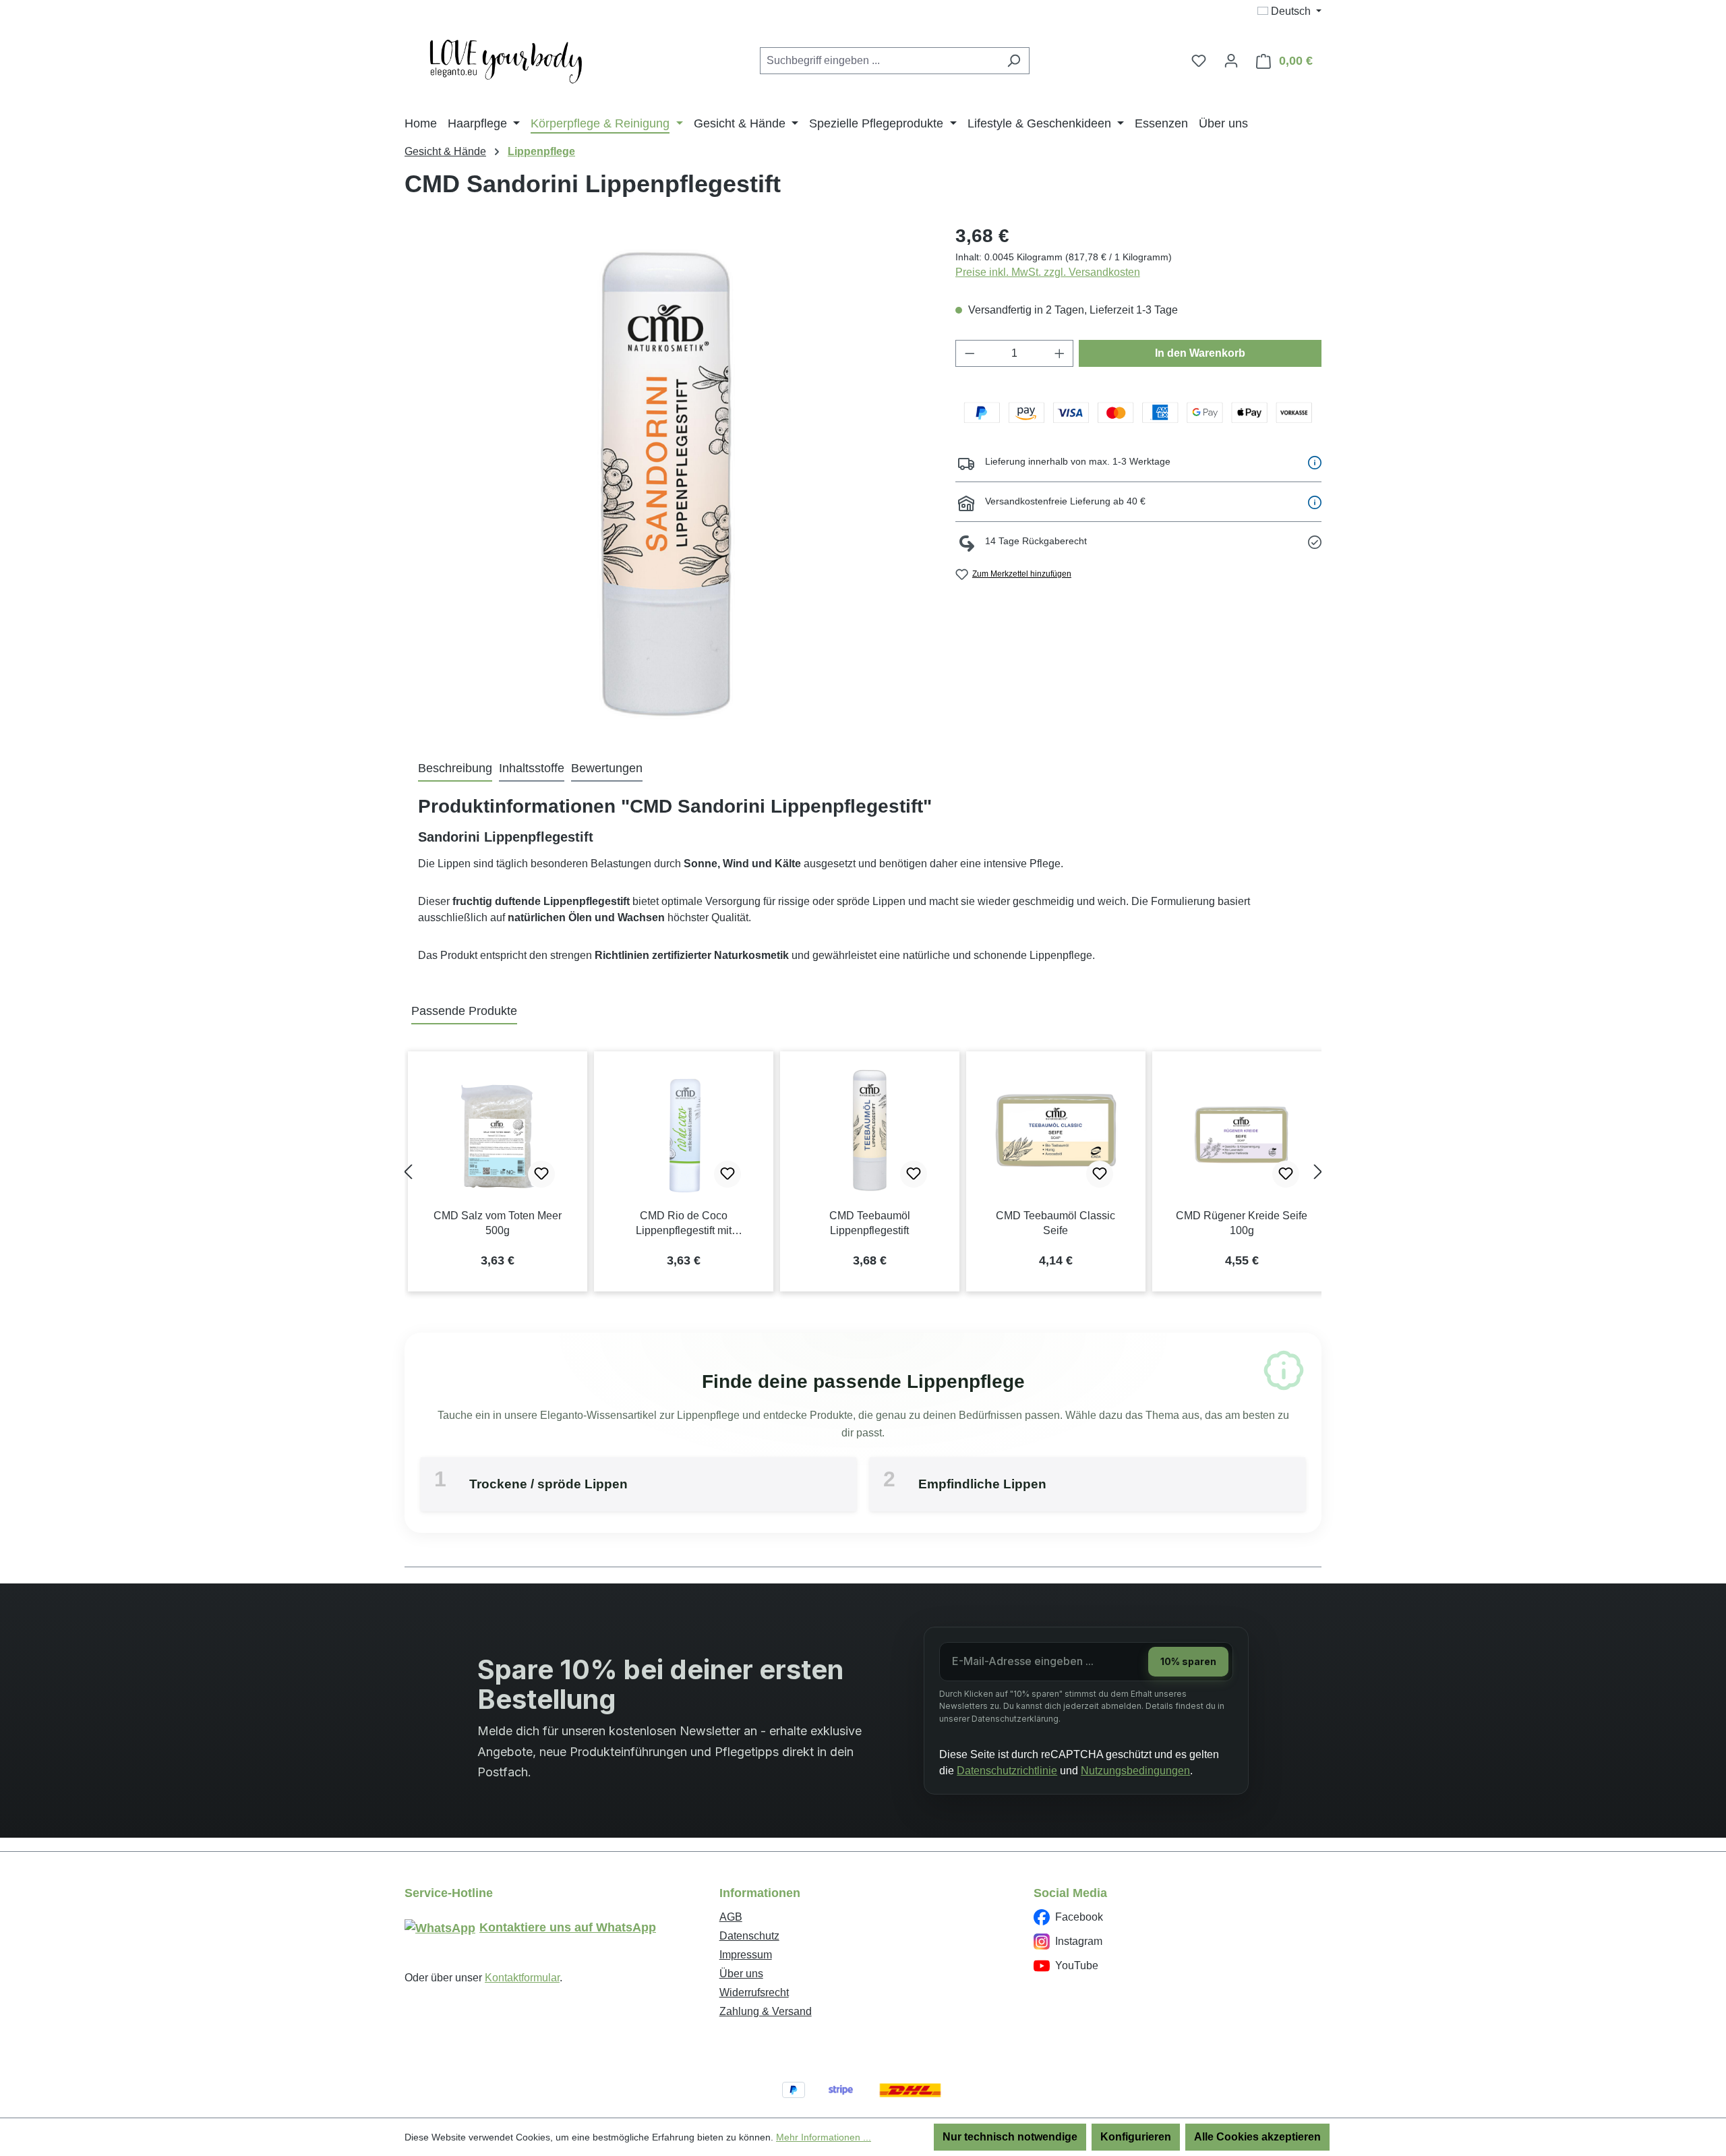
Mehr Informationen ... (824, 2137)
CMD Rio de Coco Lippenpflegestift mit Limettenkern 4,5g (684, 1224)
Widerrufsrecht (754, 1992)
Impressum (746, 1955)
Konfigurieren (1136, 2137)
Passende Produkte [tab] (464, 1011)
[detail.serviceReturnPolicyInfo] (1315, 542)
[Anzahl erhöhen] (1060, 353)
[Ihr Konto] (1231, 61)
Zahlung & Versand (766, 2011)
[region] (666, 484)
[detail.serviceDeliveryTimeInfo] (1315, 462)
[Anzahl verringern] (970, 353)
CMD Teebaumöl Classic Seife (1055, 1223)
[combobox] (879, 61)
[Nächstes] (1318, 1172)
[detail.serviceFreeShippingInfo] (1315, 502)
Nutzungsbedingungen (1135, 1771)
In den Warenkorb (1200, 353)
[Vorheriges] (408, 1172)
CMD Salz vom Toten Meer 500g (498, 1223)
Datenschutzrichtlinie (1007, 1771)
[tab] (455, 769)
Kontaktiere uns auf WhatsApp (568, 1927)
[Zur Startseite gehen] (506, 58)
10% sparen (1188, 1661)
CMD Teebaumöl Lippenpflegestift (870, 1223)
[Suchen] (1014, 61)
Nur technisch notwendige (1010, 2137)
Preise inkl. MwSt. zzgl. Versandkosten (1048, 272)
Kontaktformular (522, 1978)
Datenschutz (749, 1936)
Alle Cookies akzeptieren (1257, 2137)
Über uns (741, 1974)
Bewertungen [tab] (607, 768)
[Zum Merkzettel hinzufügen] (541, 1174)
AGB (731, 1917)
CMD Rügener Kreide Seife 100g (1242, 1223)
